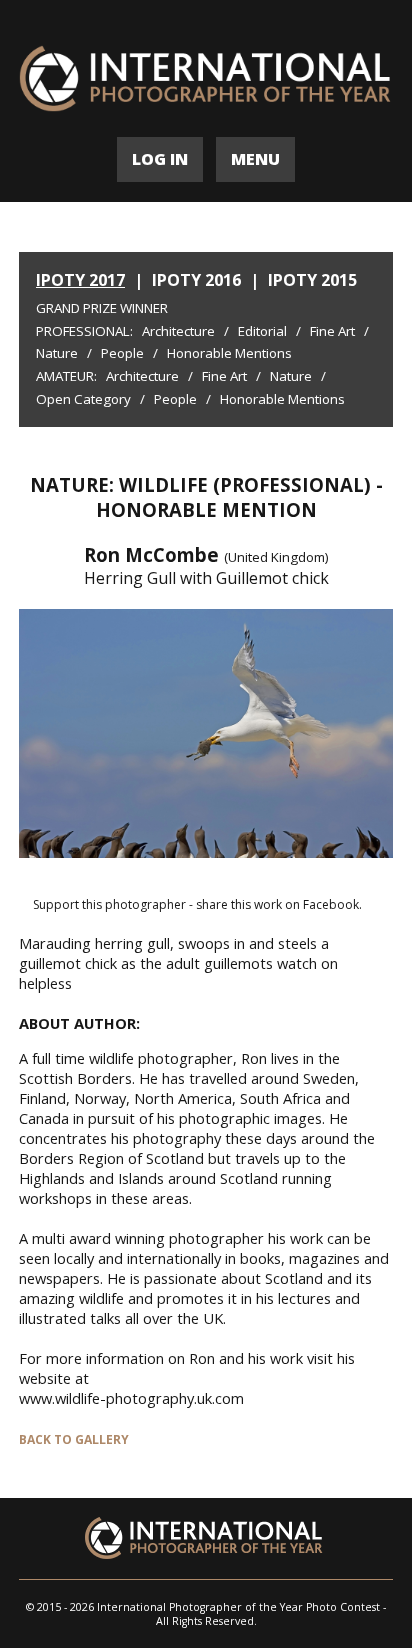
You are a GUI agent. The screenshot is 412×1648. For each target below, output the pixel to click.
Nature (57, 353)
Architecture (178, 331)
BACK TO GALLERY (74, 1439)
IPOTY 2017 (80, 280)
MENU (255, 159)
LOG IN (160, 159)
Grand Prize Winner (102, 308)
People (122, 353)
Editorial (262, 331)
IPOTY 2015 (312, 280)
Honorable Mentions (229, 353)
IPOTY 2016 (196, 280)
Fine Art (332, 331)
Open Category (83, 399)
